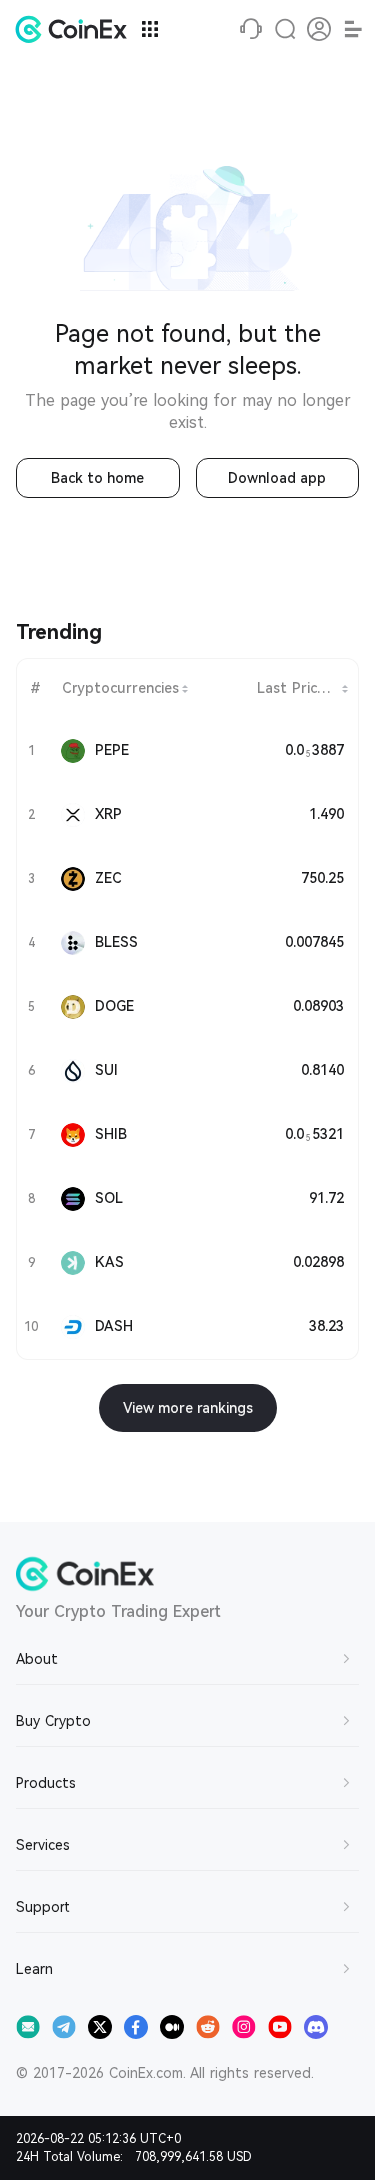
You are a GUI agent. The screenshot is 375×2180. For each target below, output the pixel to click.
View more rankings (188, 1408)
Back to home (97, 478)
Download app (277, 478)
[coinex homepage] (76, 29)
